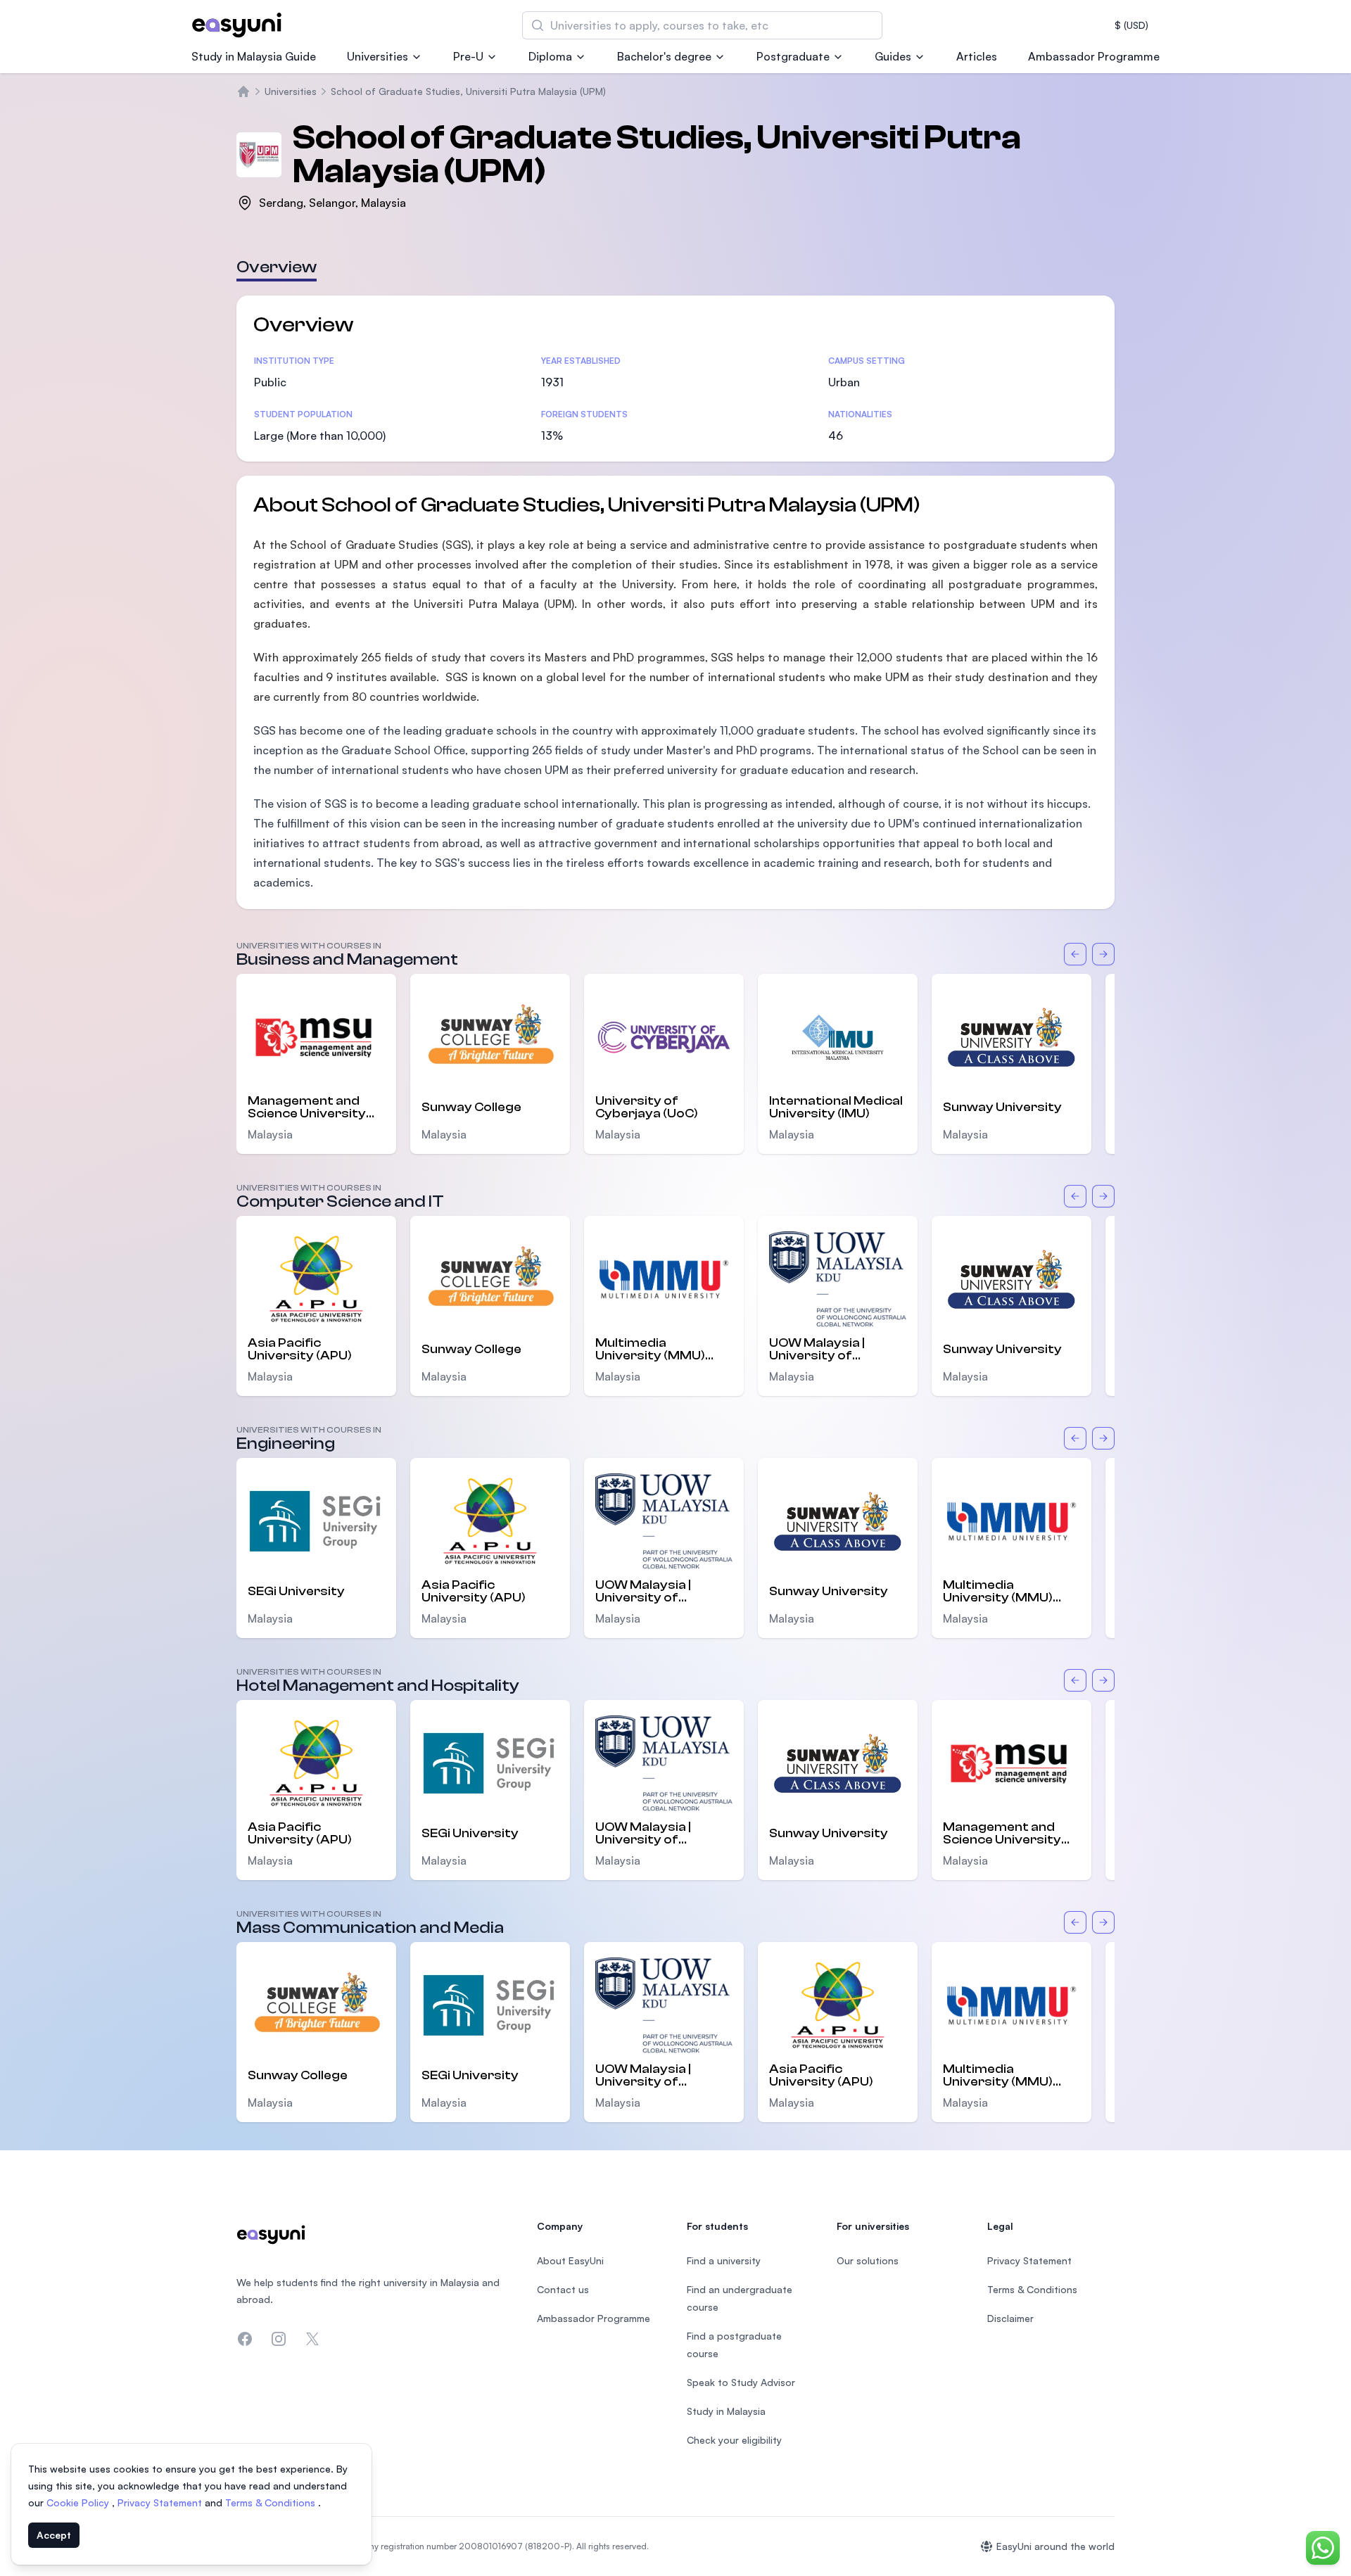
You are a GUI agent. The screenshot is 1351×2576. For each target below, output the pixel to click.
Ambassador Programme (1094, 56)
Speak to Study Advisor (741, 2382)
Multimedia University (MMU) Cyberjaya (650, 1350)
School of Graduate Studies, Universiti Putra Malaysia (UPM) (468, 91)
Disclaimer (1010, 2318)
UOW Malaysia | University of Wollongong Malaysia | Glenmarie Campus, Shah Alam (837, 1350)
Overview (277, 267)
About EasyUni (570, 2260)
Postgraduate (793, 56)
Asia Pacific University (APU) (300, 1350)
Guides (893, 56)
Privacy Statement (161, 2502)
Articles (977, 56)
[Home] (243, 91)
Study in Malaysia (726, 2411)
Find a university (724, 2260)
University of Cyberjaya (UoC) (647, 1108)
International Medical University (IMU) (836, 1108)
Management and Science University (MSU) (307, 1108)
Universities (378, 56)
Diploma (550, 56)
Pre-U (468, 56)
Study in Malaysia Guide (254, 56)
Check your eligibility (734, 2440)
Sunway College (471, 1107)
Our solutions (868, 2260)
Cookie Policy (79, 2502)
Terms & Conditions (272, 2502)
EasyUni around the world (1055, 2546)
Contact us (563, 2289)
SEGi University (296, 1591)
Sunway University (1002, 1107)
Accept (54, 2535)
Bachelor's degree (664, 56)
